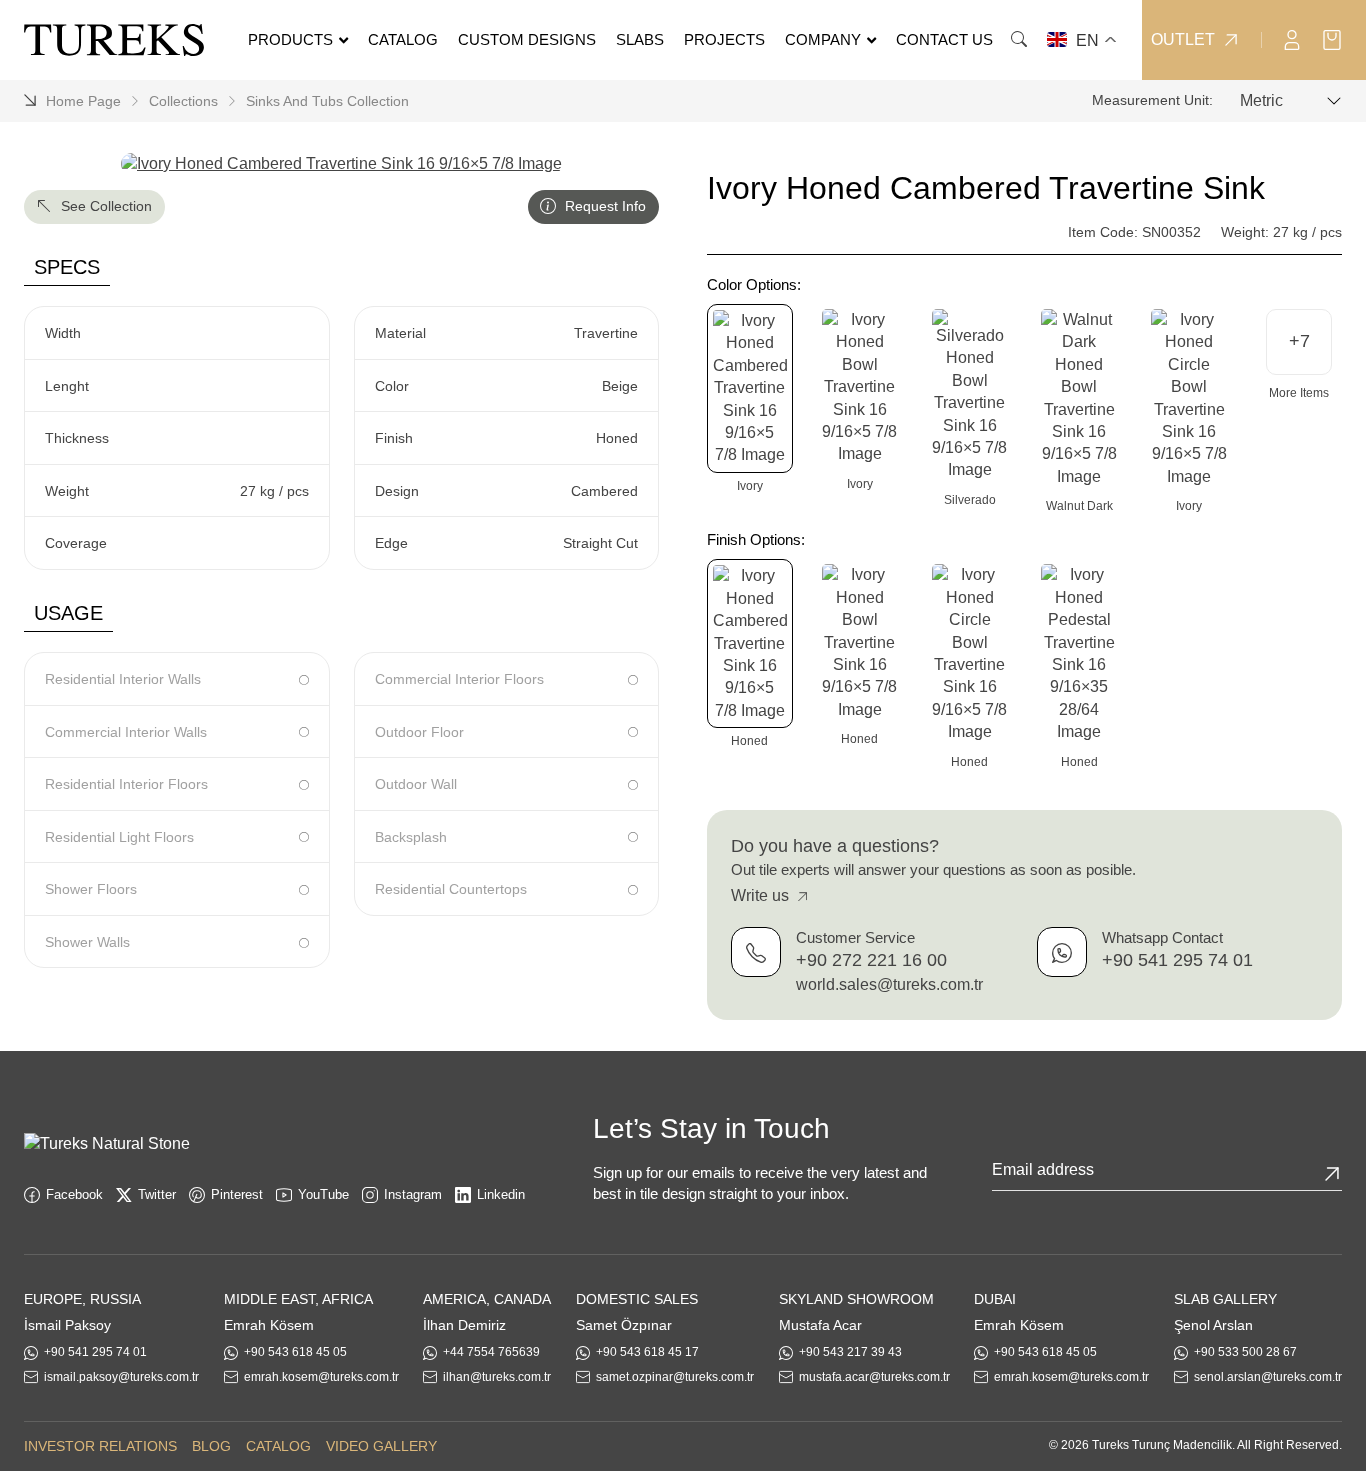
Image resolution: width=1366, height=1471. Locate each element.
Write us (762, 896)
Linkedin (501, 1194)
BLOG (211, 1446)
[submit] (1332, 1174)
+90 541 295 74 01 (1177, 961)
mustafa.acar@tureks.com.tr (874, 1377)
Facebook (74, 1194)
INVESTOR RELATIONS (100, 1446)
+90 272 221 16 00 (871, 961)
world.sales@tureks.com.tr (889, 984)
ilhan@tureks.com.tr (497, 1377)
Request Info (603, 206)
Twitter (157, 1194)
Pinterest (237, 1194)
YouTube (323, 1194)
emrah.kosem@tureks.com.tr (321, 1377)
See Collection (104, 206)
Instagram (413, 1194)
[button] (1299, 342)
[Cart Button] (1332, 38)
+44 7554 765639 (491, 1352)
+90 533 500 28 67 (1245, 1352)
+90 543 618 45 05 (295, 1352)
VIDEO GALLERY (381, 1446)
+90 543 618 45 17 (647, 1352)
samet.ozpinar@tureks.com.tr (675, 1377)
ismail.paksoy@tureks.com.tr (121, 1377)
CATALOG (278, 1446)
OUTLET (1183, 40)
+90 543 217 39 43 (850, 1352)
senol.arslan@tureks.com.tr (1268, 1377)
